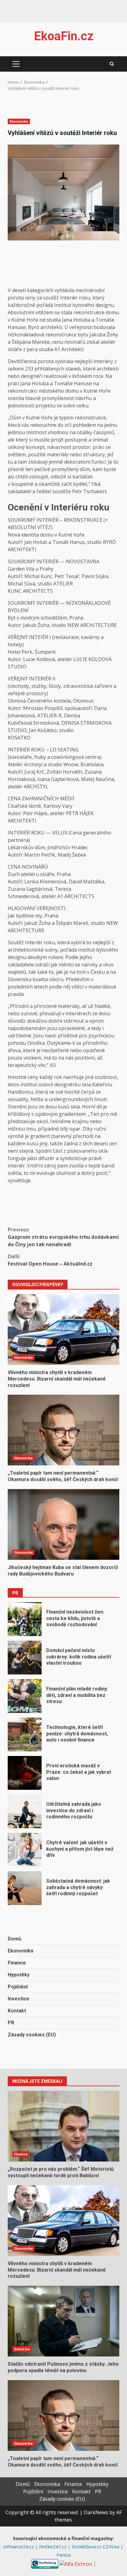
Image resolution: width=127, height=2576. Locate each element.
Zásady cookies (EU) (32, 2035)
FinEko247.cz (53, 2546)
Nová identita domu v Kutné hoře (46, 535)
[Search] (112, 64)
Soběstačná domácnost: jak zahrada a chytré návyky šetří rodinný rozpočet (25, 1888)
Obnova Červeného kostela (39, 701)
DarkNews (96, 2512)
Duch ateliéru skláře (31, 874)
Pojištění (18, 1987)
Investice (18, 1999)
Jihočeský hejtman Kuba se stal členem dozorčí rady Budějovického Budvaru (63, 1524)
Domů (14, 1939)
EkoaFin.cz (64, 36)
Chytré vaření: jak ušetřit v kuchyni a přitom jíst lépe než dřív (25, 1850)
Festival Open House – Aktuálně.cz (50, 1260)
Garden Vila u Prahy (31, 569)
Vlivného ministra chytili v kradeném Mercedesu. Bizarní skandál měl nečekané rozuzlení (63, 1330)
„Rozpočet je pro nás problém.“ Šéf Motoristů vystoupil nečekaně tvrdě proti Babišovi (63, 2126)
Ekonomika (19, 121)
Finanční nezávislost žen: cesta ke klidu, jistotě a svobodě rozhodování (25, 1619)
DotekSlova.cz (87, 2546)
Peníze (64, 2555)
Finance (17, 1963)
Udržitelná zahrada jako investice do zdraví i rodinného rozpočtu (25, 1811)
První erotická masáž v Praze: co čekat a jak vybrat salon (25, 1773)
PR (11, 2023)
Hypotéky (19, 1975)
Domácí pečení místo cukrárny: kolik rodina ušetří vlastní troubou (25, 1658)
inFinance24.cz (19, 2546)
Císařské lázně (24, 806)
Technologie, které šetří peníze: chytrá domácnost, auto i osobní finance (25, 1734)
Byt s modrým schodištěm (37, 618)
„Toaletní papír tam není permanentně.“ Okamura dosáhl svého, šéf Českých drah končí (63, 1430)
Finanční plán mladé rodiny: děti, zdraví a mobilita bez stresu (25, 1696)
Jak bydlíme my (25, 916)
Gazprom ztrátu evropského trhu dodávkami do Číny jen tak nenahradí (63, 1237)
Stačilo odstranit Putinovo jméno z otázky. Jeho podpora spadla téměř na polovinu (63, 2321)
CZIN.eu (112, 2546)
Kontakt (17, 2011)
